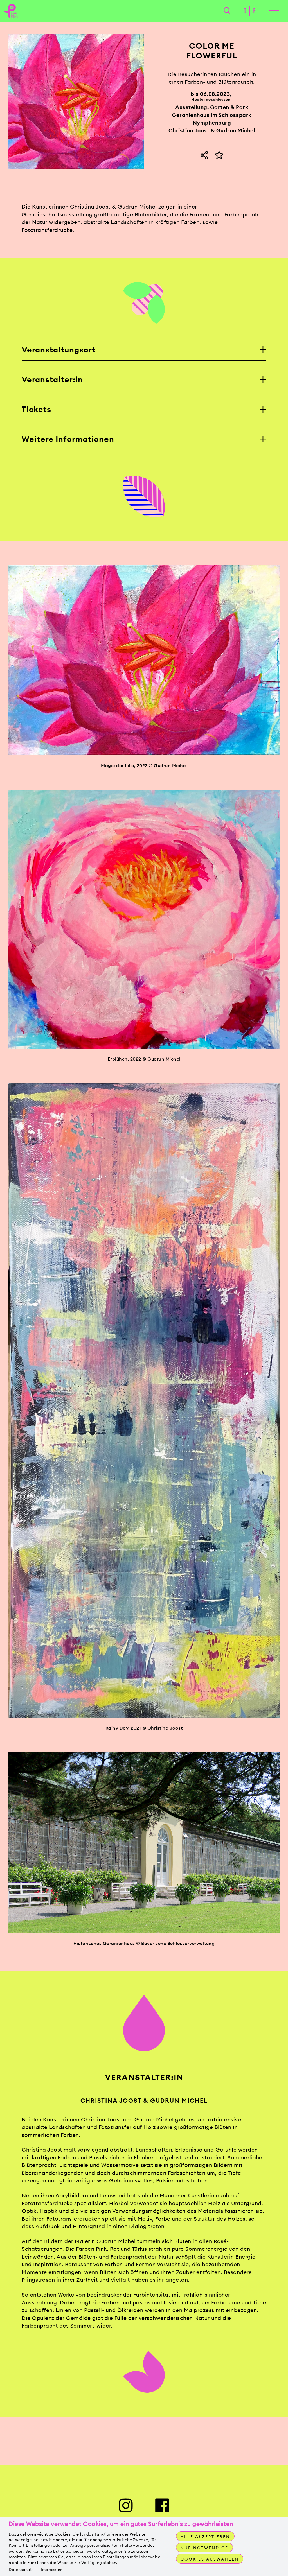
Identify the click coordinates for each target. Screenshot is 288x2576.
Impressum (52, 2570)
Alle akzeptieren (205, 2537)
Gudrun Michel (137, 207)
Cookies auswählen (210, 2559)
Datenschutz (21, 2570)
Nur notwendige (204, 2548)
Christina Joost (90, 207)
